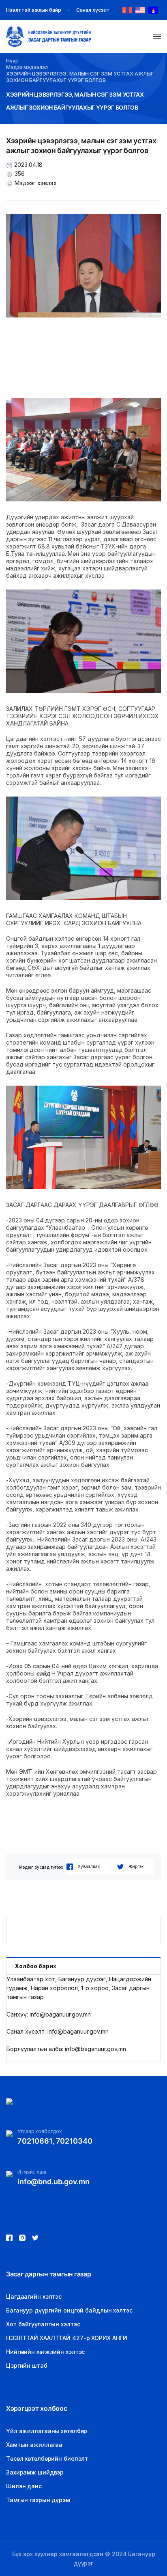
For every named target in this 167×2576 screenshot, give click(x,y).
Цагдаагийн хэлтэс (34, 2296)
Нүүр (12, 61)
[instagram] (35, 2238)
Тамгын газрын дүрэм (38, 2500)
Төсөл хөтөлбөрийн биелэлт (47, 2458)
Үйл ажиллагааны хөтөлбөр (47, 2431)
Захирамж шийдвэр (35, 2472)
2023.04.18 (28, 165)
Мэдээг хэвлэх (36, 183)
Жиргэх (136, 1866)
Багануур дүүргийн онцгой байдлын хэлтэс (69, 2310)
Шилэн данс (24, 2486)
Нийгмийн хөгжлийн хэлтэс (45, 2352)
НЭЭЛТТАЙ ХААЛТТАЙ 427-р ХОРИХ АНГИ (67, 2338)
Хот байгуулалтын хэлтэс (43, 2324)
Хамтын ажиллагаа (34, 2445)
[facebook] (9, 2238)
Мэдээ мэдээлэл (27, 67)
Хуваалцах (89, 1866)
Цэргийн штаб (27, 2365)
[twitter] (22, 2238)
